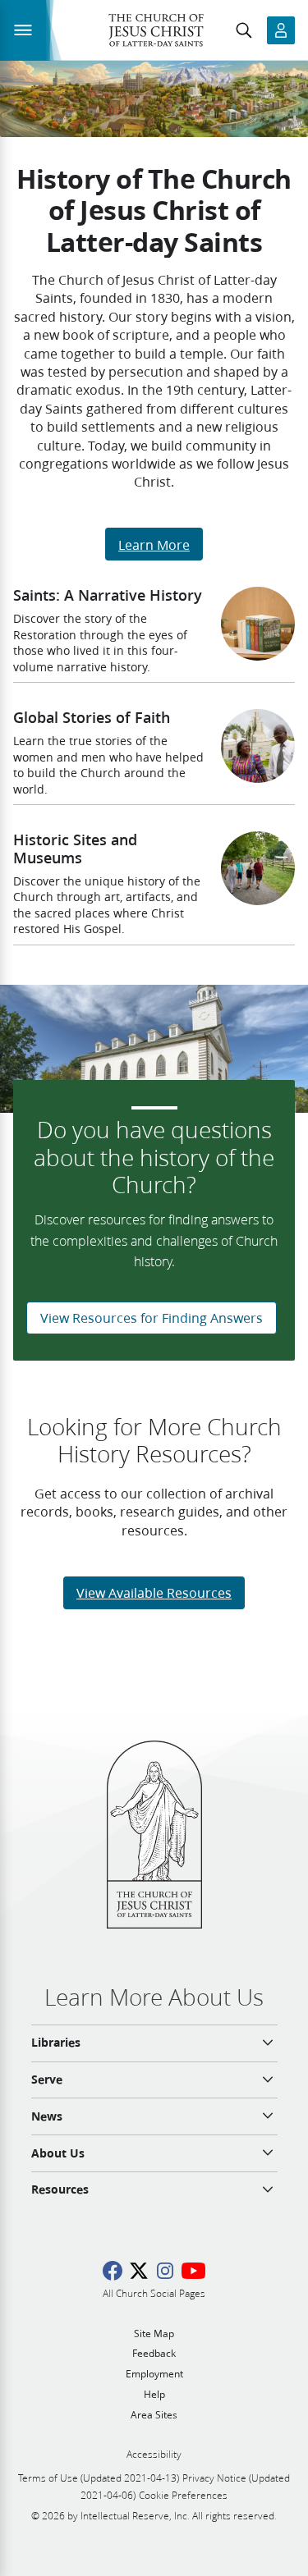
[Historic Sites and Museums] (258, 868)
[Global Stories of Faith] (258, 746)
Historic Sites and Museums (75, 849)
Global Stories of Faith (92, 717)
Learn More (154, 544)
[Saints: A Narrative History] (258, 624)
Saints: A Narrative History (108, 595)
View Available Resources (154, 1592)
